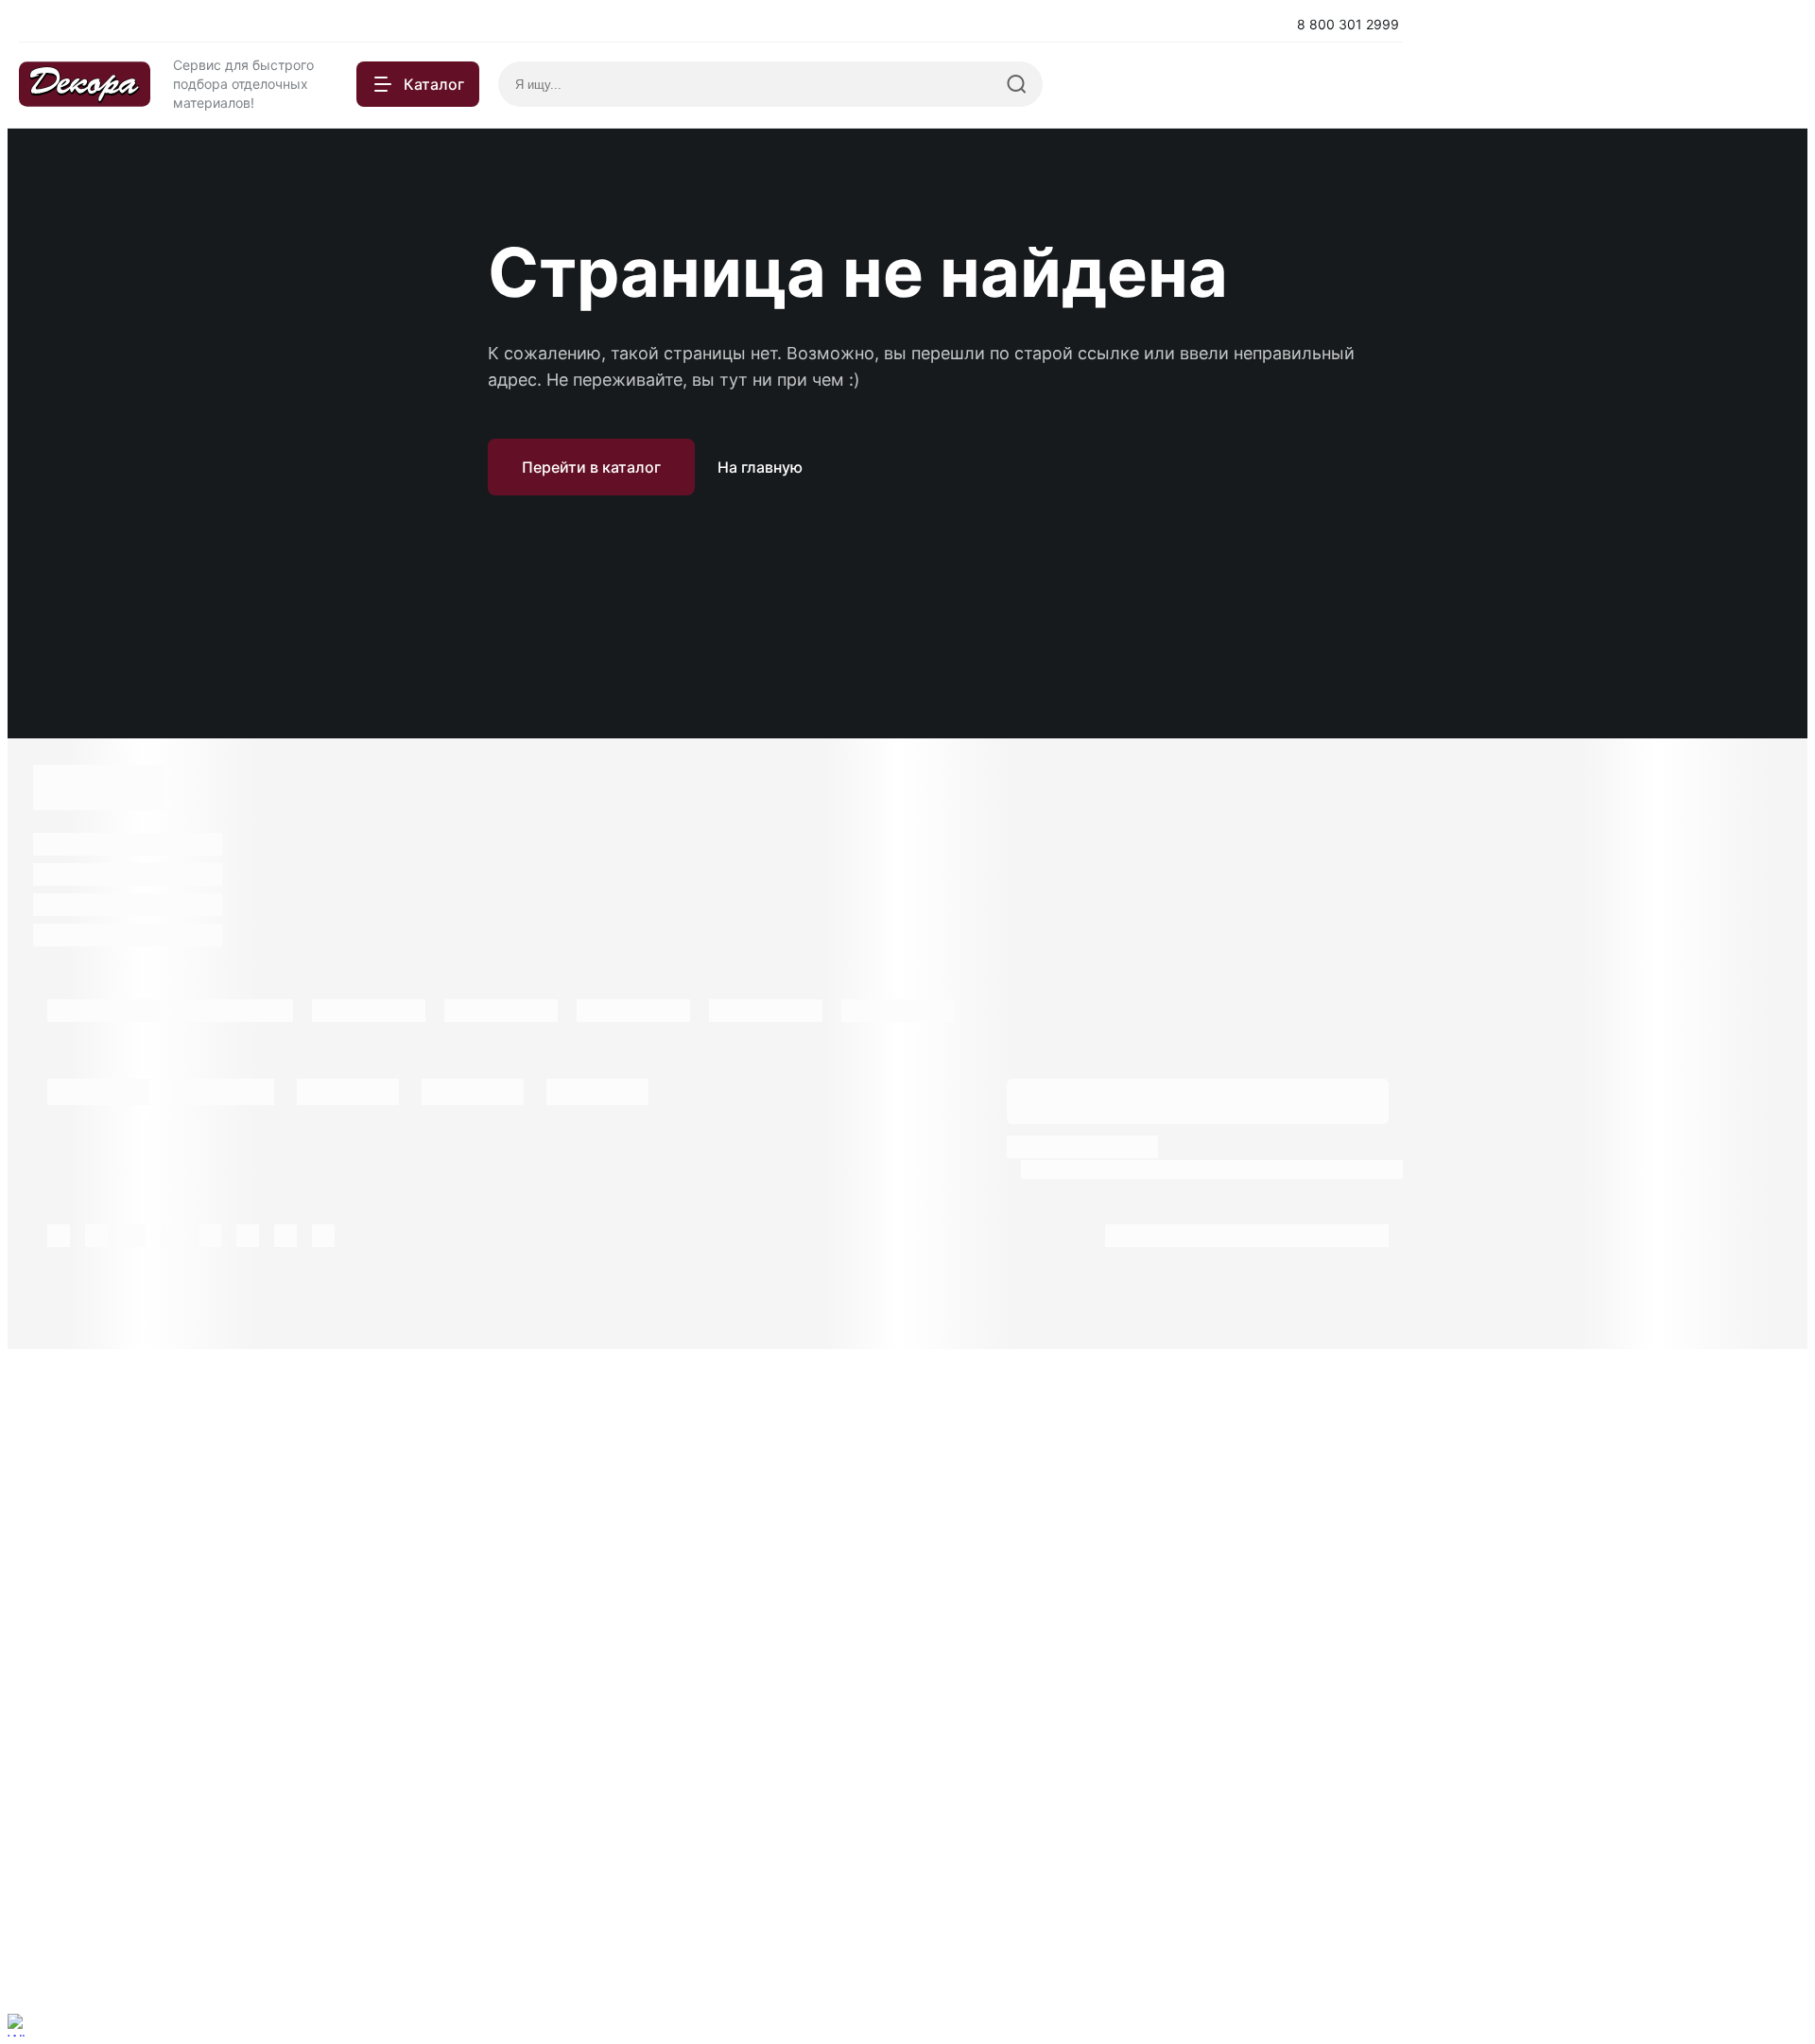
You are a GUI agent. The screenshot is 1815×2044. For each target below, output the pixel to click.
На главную (760, 467)
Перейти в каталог (591, 467)
